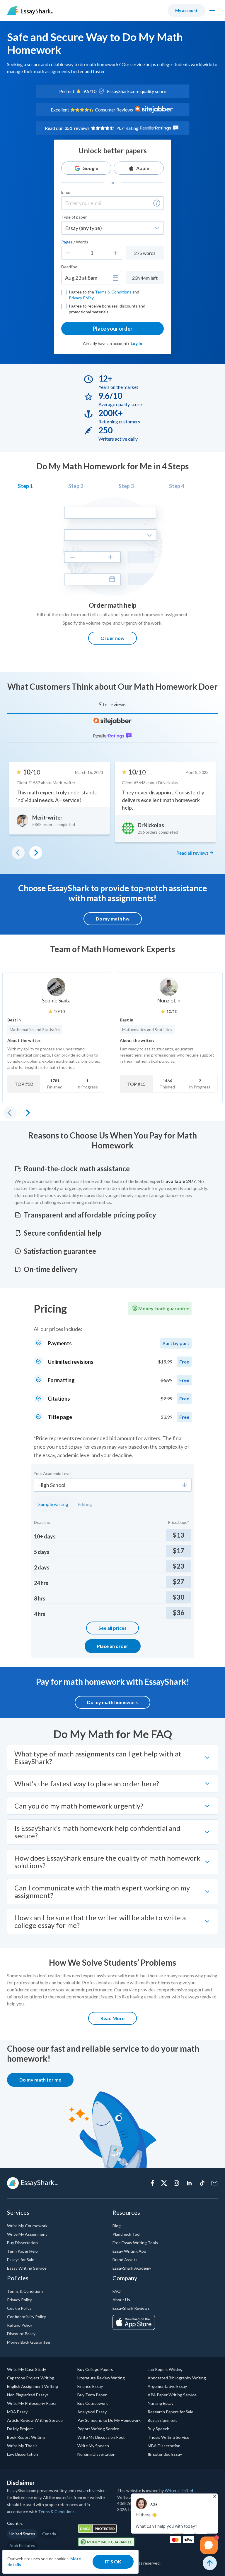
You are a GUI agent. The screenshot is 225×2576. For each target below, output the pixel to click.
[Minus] (68, 253)
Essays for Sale (21, 2260)
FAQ (117, 2291)
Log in (136, 343)
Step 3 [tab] (126, 486)
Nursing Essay (161, 2403)
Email (66, 192)
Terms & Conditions (113, 292)
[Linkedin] (189, 2183)
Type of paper (74, 217)
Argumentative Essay (167, 2386)
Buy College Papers (95, 2369)
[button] (157, 203)
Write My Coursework (27, 2226)
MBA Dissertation (164, 2446)
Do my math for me (40, 2080)
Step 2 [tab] (76, 486)
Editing (85, 1504)
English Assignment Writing (33, 2386)
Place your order (113, 329)
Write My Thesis (22, 2446)
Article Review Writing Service (35, 2420)
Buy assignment (162, 2420)
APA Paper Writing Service (172, 2395)
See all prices (112, 1628)
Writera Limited (179, 2490)
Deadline (69, 267)
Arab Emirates (22, 2545)
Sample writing (53, 1504)
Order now (112, 638)
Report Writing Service (98, 2429)
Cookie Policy (19, 2308)
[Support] (214, 2183)
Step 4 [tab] (177, 486)
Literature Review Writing (101, 2378)
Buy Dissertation (22, 2243)
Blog (117, 2226)
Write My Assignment (27, 2234)
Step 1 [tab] (25, 486)
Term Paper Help (22, 2251)
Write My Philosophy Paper (32, 2403)
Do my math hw (113, 919)
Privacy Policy (81, 298)
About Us (121, 2300)
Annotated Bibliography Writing (177, 2378)
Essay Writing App (129, 2251)
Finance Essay (90, 2386)
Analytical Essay (92, 2412)
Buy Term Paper (92, 2395)
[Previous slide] (10, 1113)
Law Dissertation (23, 2454)
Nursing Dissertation (96, 2454)
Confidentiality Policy (27, 2317)
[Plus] (116, 253)
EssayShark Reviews (131, 2308)
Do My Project (20, 2429)
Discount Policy (21, 2334)
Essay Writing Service (27, 2268)
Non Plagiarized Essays (28, 2395)
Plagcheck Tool (126, 2234)
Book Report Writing (26, 2437)
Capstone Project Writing (31, 2378)
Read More (112, 2018)
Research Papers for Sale (171, 2412)
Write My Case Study (27, 2369)
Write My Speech (93, 2446)
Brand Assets (125, 2260)
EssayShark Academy (132, 2268)
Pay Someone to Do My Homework (109, 2420)
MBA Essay (17, 2412)
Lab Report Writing (165, 2369)
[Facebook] (152, 2183)
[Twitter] (164, 2183)
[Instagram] (176, 2183)
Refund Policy (20, 2325)
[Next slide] (28, 1113)
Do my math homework (112, 1702)
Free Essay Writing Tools (135, 2243)
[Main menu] (212, 11)
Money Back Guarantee (29, 2342)
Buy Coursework (93, 2403)
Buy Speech (158, 2429)
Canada (49, 2534)
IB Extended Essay (165, 2454)
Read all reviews (192, 853)
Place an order (113, 1646)
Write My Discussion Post (101, 2437)
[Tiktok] (202, 2183)
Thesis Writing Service (168, 2437)
